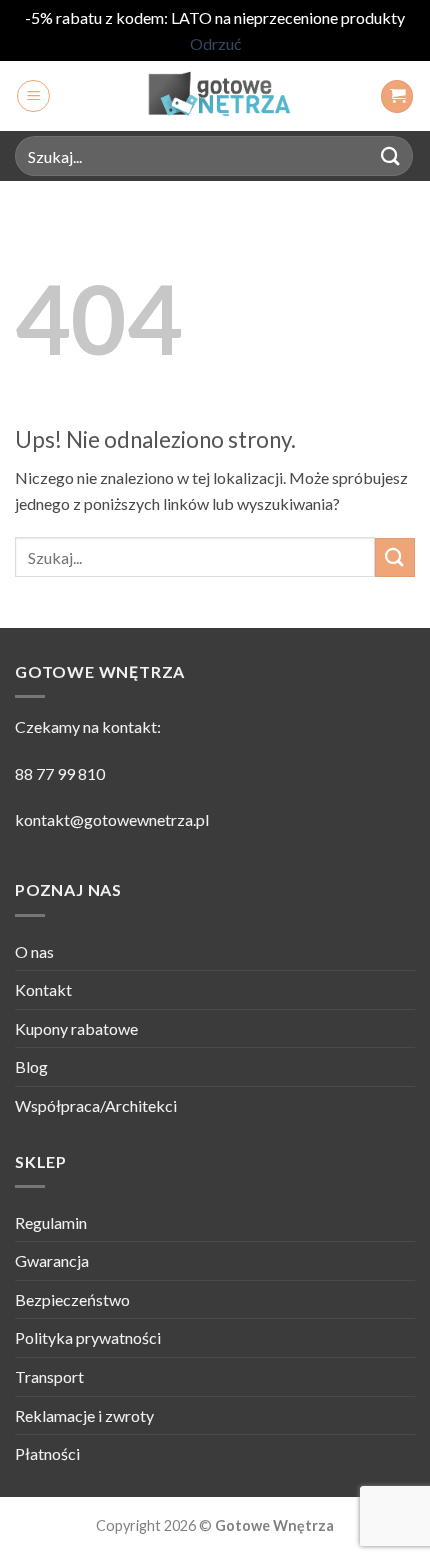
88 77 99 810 (60, 773)
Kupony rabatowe (76, 1028)
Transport (49, 1376)
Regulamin (51, 1222)
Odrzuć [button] (215, 43)
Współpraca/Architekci (96, 1105)
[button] (33, 96)
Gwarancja (52, 1260)
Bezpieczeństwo (72, 1299)
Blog (31, 1066)
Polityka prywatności (88, 1337)
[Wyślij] (391, 156)
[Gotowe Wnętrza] (215, 96)
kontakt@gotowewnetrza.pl (112, 819)
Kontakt (43, 989)
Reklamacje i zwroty (84, 1415)
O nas (34, 951)
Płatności (47, 1453)
